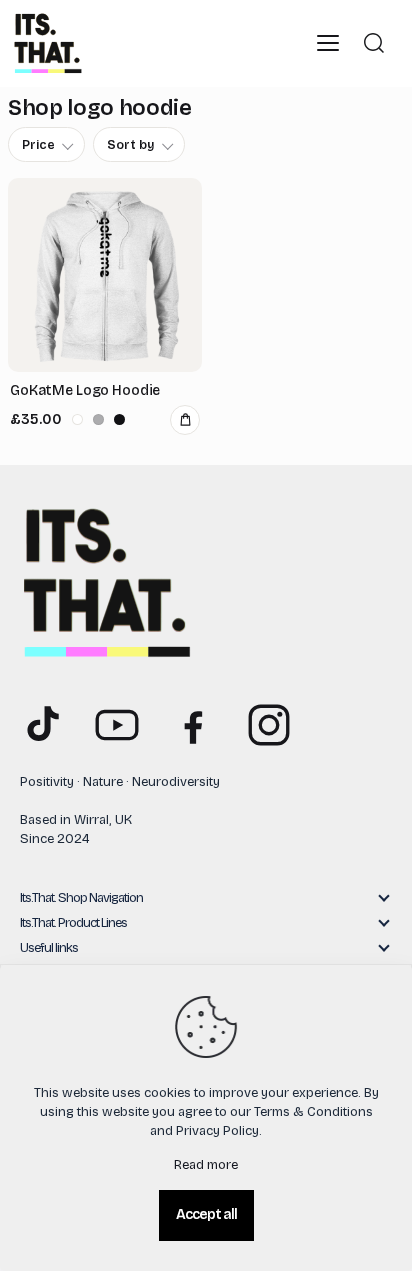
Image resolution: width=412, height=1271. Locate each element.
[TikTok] (41, 725)
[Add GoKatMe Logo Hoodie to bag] (185, 420)
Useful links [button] (49, 948)
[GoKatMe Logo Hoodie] (105, 275)
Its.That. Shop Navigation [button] (81, 898)
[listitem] (77, 419)
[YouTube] (117, 725)
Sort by (131, 144)
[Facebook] (193, 725)
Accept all (206, 1214)
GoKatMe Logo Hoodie (85, 390)
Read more (206, 1165)
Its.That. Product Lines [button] (73, 923)
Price (38, 144)
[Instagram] (269, 725)
